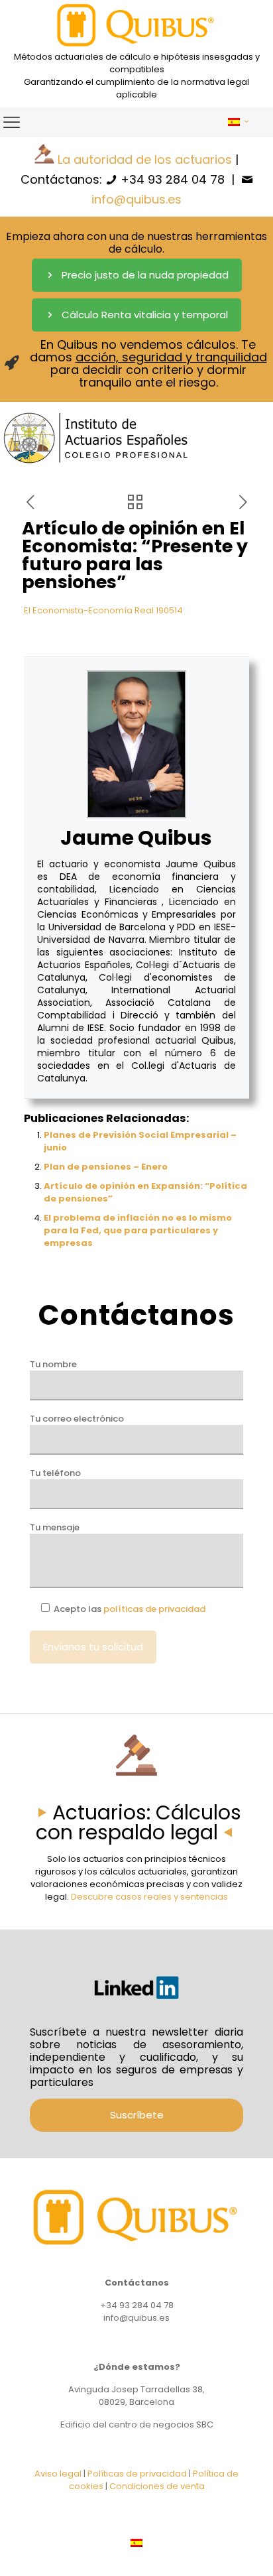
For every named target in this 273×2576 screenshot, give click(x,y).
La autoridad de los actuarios (145, 159)
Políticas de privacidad (137, 2474)
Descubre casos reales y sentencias (149, 1897)
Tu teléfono (55, 1473)
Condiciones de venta (157, 2486)
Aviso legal (58, 2474)
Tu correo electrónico (77, 1419)
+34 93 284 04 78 (173, 179)
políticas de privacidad (154, 1609)
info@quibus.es (136, 199)
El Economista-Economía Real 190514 (103, 610)
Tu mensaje (55, 1527)
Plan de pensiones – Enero (106, 1167)
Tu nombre (53, 1364)
